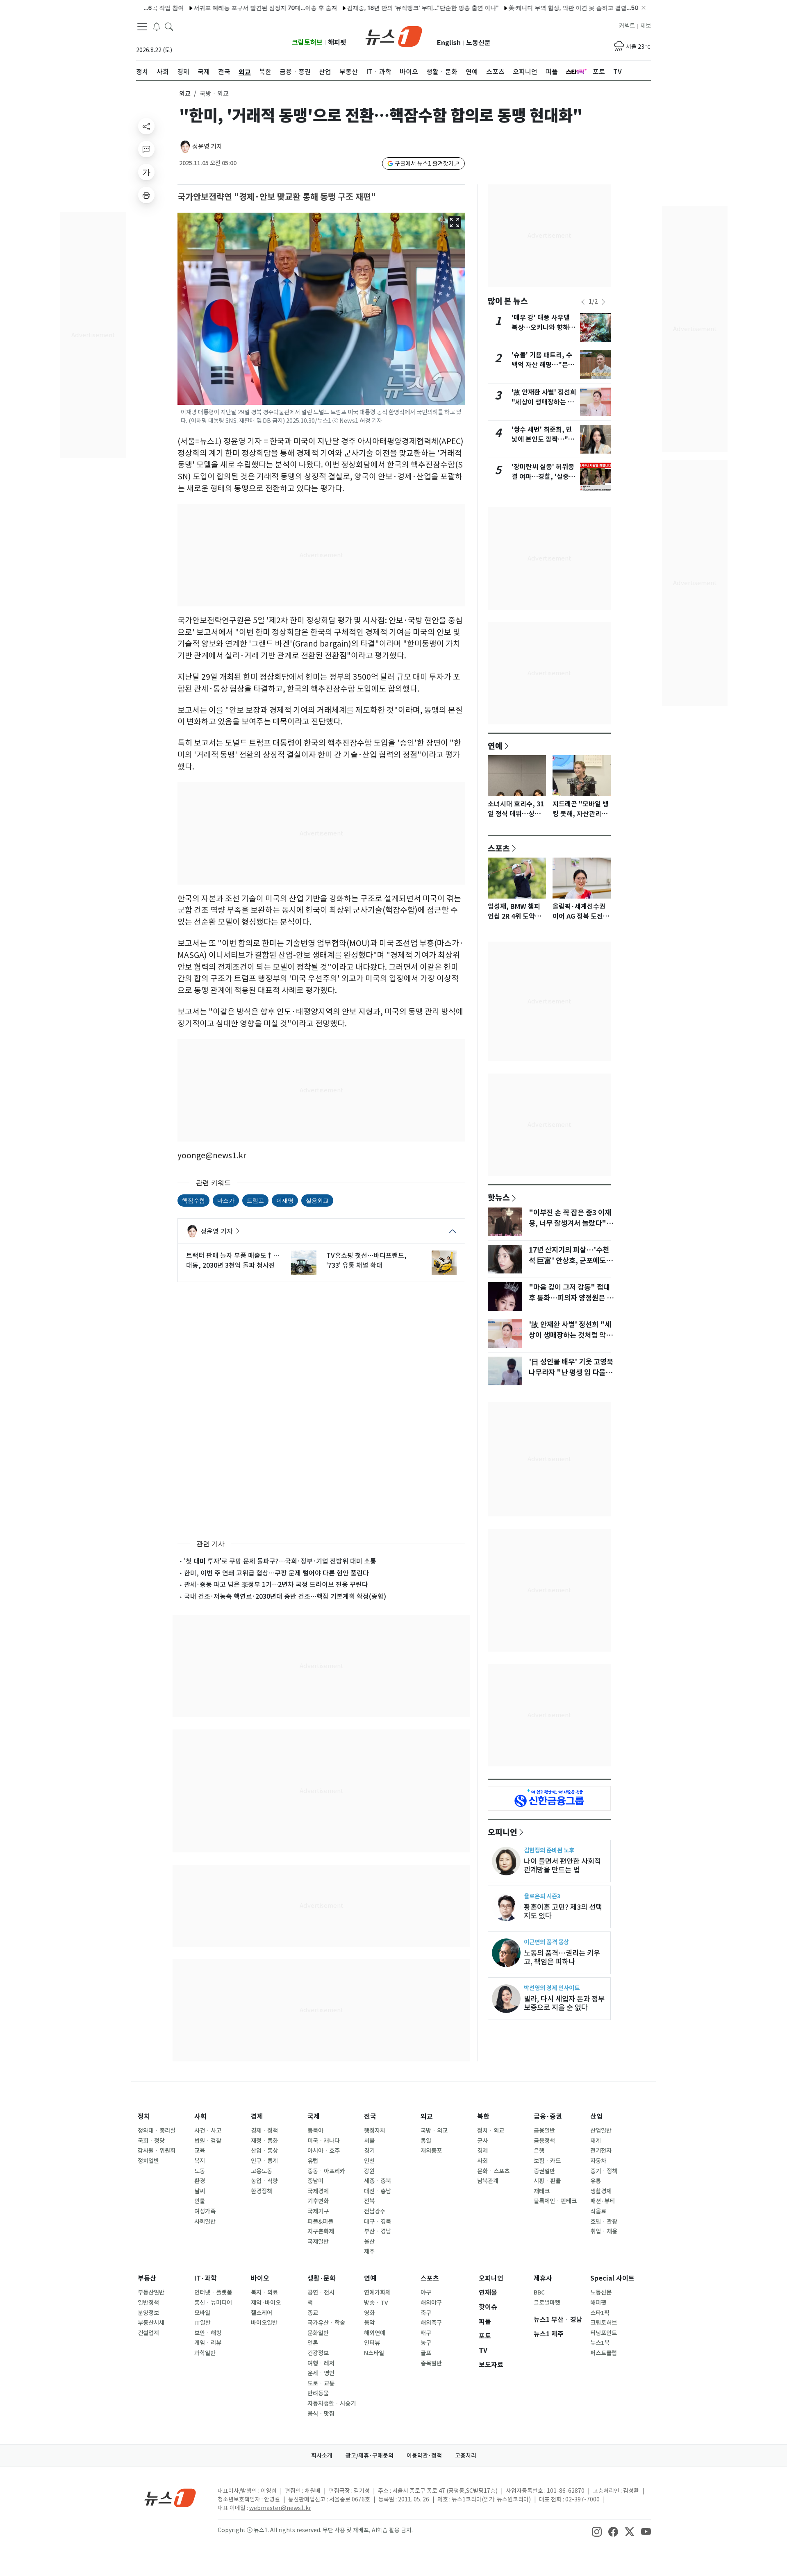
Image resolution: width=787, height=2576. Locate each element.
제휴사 (543, 2278)
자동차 (598, 2161)
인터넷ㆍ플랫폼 (213, 2292)
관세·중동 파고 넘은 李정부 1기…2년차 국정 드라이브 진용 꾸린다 (276, 1584)
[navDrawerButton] (142, 27)
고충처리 (466, 2456)
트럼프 (255, 1200)
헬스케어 (262, 2313)
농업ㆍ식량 (264, 2181)
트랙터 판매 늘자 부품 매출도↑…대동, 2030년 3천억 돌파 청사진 (233, 1260)
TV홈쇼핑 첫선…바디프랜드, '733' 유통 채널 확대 (366, 1260)
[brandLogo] (394, 36)
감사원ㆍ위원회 (157, 2151)
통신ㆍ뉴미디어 (213, 2303)
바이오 (260, 2278)
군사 (482, 2141)
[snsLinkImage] (597, 2531)
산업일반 (601, 2131)
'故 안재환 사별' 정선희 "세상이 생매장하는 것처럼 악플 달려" (544, 402)
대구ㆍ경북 (378, 2222)
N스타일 (374, 2353)
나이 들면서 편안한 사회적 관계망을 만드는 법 (562, 1866)
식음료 (598, 2211)
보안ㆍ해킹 (208, 2333)
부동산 (147, 2278)
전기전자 (601, 2151)
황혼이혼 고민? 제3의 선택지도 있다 (563, 1911)
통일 (426, 2141)
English (449, 43)
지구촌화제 (321, 2231)
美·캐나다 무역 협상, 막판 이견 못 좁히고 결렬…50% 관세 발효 (541, 8)
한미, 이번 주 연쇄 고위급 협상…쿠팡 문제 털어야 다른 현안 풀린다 (276, 1573)
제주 (369, 2251)
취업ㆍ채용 (604, 2231)
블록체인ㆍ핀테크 (555, 2201)
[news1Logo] (170, 2498)
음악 (369, 2323)
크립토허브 (307, 42)
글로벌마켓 (547, 2303)
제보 (646, 26)
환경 (200, 2181)
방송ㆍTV (376, 2303)
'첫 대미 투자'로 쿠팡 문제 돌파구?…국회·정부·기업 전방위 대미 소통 (280, 1561)
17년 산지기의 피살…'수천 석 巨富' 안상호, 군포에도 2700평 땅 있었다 (569, 1261)
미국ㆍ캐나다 (324, 2141)
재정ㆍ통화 (264, 2141)
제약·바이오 (266, 2303)
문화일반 (318, 2333)
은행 (539, 2151)
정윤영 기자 (207, 146)
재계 (596, 2141)
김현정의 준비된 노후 (549, 1850)
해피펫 (337, 42)
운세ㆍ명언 (321, 2373)
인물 (200, 2201)
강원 (369, 2171)
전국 (370, 2116)
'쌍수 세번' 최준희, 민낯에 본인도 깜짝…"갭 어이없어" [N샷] (543, 439)
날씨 (200, 2191)
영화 (369, 2313)
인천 (369, 2161)
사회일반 (205, 2222)
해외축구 (431, 2323)
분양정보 (148, 2313)
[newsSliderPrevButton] (583, 302)
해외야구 (431, 2303)
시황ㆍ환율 (547, 2181)
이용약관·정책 (424, 2456)
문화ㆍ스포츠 (493, 2171)
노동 (200, 2171)
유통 (596, 2181)
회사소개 (322, 2456)
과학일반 (205, 2353)
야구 (426, 2292)
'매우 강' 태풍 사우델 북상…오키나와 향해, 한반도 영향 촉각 (541, 328)
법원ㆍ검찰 (208, 2141)
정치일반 (148, 2161)
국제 (314, 2116)
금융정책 (544, 2141)
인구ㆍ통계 (264, 2161)
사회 (200, 2116)
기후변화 (318, 2201)
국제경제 (318, 2191)
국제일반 (318, 2242)
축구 (426, 2313)
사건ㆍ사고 (208, 2131)
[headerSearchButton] (169, 26)
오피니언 (503, 1832)
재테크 (542, 2191)
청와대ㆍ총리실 (157, 2131)
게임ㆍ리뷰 (208, 2343)
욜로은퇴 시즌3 (542, 1896)
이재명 (285, 1200)
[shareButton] (146, 126)
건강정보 (318, 2353)
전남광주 (375, 2211)
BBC (539, 2292)
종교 (313, 2313)
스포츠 (499, 848)
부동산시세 (151, 2323)
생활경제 (601, 2191)
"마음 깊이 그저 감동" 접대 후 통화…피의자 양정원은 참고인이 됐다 (571, 1298)
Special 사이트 (612, 2278)
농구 (426, 2343)
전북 (369, 2201)
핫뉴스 (499, 1197)
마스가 (226, 1200)
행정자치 (375, 2131)
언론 (313, 2343)
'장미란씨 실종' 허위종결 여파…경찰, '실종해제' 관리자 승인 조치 (543, 477)
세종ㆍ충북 (378, 2181)
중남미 (315, 2181)
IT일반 (202, 2323)
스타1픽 (600, 2313)
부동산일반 (151, 2292)
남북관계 (488, 2181)
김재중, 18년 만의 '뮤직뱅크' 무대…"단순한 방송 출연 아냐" (375, 8)
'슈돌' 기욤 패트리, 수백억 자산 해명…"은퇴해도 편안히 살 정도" (543, 365)
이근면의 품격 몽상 (546, 1942)
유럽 (313, 2161)
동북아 (315, 2131)
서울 (369, 2141)
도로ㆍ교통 (321, 2383)
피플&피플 (320, 2222)
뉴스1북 (600, 2343)
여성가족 (205, 2211)
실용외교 (317, 1200)
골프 (426, 2353)
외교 (185, 94)
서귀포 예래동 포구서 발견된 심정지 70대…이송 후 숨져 (218, 8)
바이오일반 (264, 2323)
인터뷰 (372, 2343)
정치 (144, 2116)
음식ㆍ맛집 (321, 2414)
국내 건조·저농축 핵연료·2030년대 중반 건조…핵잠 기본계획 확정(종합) (285, 1596)
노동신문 (478, 43)
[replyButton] (146, 149)
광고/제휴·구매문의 (370, 2456)
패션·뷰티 (603, 2201)
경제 (257, 2116)
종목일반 (431, 2363)
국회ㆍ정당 (151, 2141)
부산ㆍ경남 (378, 2231)
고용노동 (262, 2171)
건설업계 (148, 2333)
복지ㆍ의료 (264, 2292)
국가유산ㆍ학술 (326, 2323)
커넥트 (627, 26)
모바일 (202, 2313)
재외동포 (431, 2151)
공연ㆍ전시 (321, 2292)
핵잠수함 (193, 1200)
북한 (483, 2116)
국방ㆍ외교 (434, 2131)
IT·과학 (206, 2278)
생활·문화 (322, 2278)
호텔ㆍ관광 (604, 2222)
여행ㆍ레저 (321, 2363)
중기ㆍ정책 (604, 2171)
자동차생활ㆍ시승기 (332, 2404)
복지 (200, 2161)
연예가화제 (377, 2292)
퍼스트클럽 (604, 2353)
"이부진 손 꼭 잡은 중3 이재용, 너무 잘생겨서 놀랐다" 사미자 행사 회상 (570, 1223)
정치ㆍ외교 (491, 2131)
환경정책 (262, 2191)
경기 (369, 2151)
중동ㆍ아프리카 (326, 2171)
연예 (495, 746)
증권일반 (544, 2171)
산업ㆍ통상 (264, 2151)
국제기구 (318, 2211)
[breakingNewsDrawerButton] (157, 26)
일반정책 (148, 2303)
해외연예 (375, 2333)
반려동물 (318, 2393)
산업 (596, 2116)
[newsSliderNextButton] (603, 302)
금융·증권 (548, 2116)
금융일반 (544, 2131)
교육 (200, 2151)
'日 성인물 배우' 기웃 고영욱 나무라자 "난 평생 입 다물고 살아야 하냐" (571, 1373)
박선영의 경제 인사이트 (552, 1988)
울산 (369, 2242)
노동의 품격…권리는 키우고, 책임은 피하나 (562, 1957)
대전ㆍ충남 (378, 2191)
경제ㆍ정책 (264, 2131)
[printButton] (146, 195)
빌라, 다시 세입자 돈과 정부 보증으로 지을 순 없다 (564, 2003)
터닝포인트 (604, 2333)
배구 (426, 2333)
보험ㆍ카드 (547, 2161)
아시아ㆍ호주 (324, 2151)
